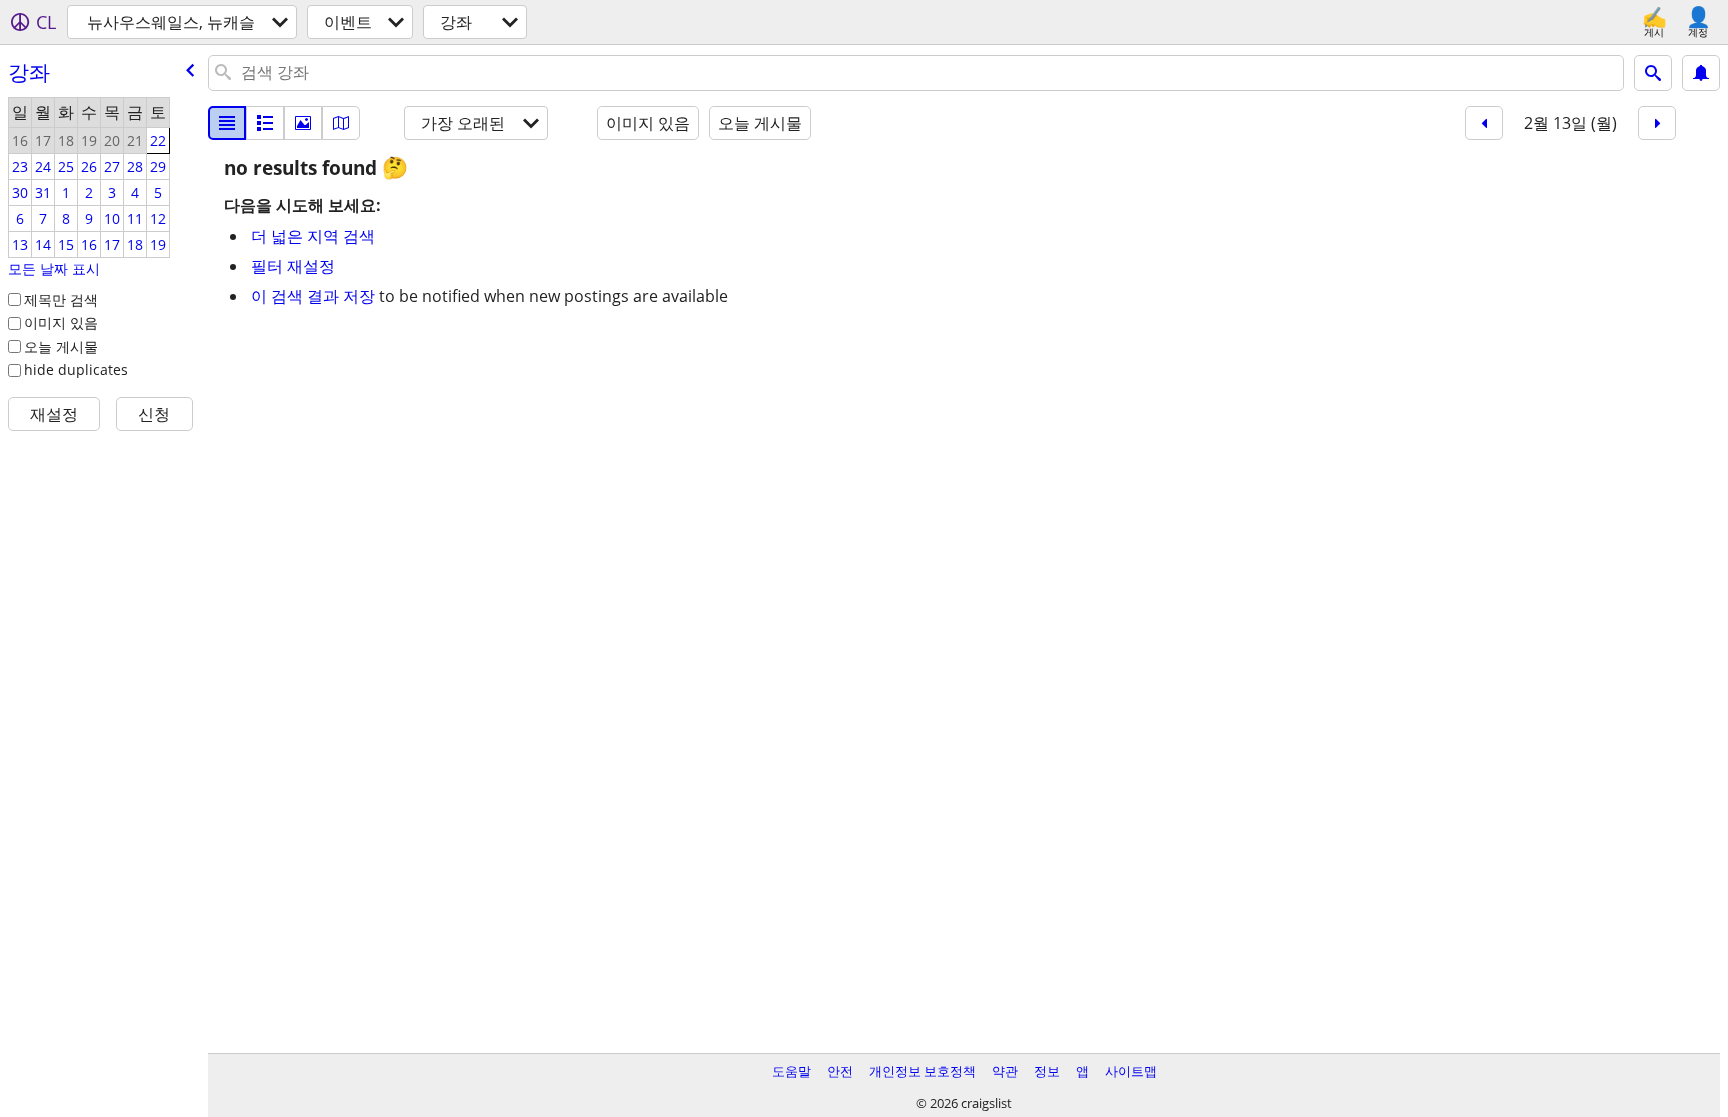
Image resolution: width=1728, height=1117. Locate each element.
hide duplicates (76, 369)
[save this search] (1701, 73)
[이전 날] (1484, 123)
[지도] (341, 123)
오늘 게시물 (61, 346)
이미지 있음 (61, 322)
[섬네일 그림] (265, 123)
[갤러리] (303, 123)
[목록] (227, 123)
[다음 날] (1657, 123)
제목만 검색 (61, 299)
